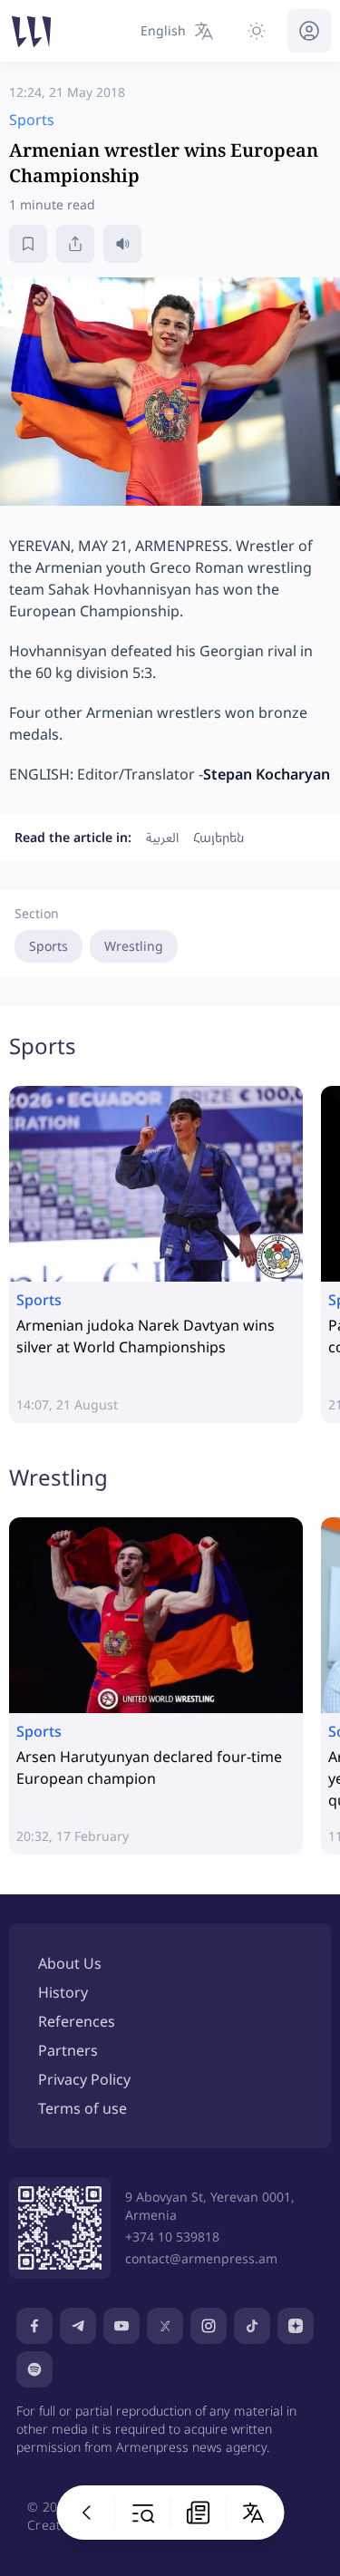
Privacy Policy (84, 2079)
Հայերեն (219, 837)
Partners (68, 2050)
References (77, 2021)
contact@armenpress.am (201, 2258)
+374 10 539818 (172, 2237)
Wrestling (134, 946)
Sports (49, 946)
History (63, 1992)
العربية (162, 837)
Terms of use (83, 2108)
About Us (70, 1963)
